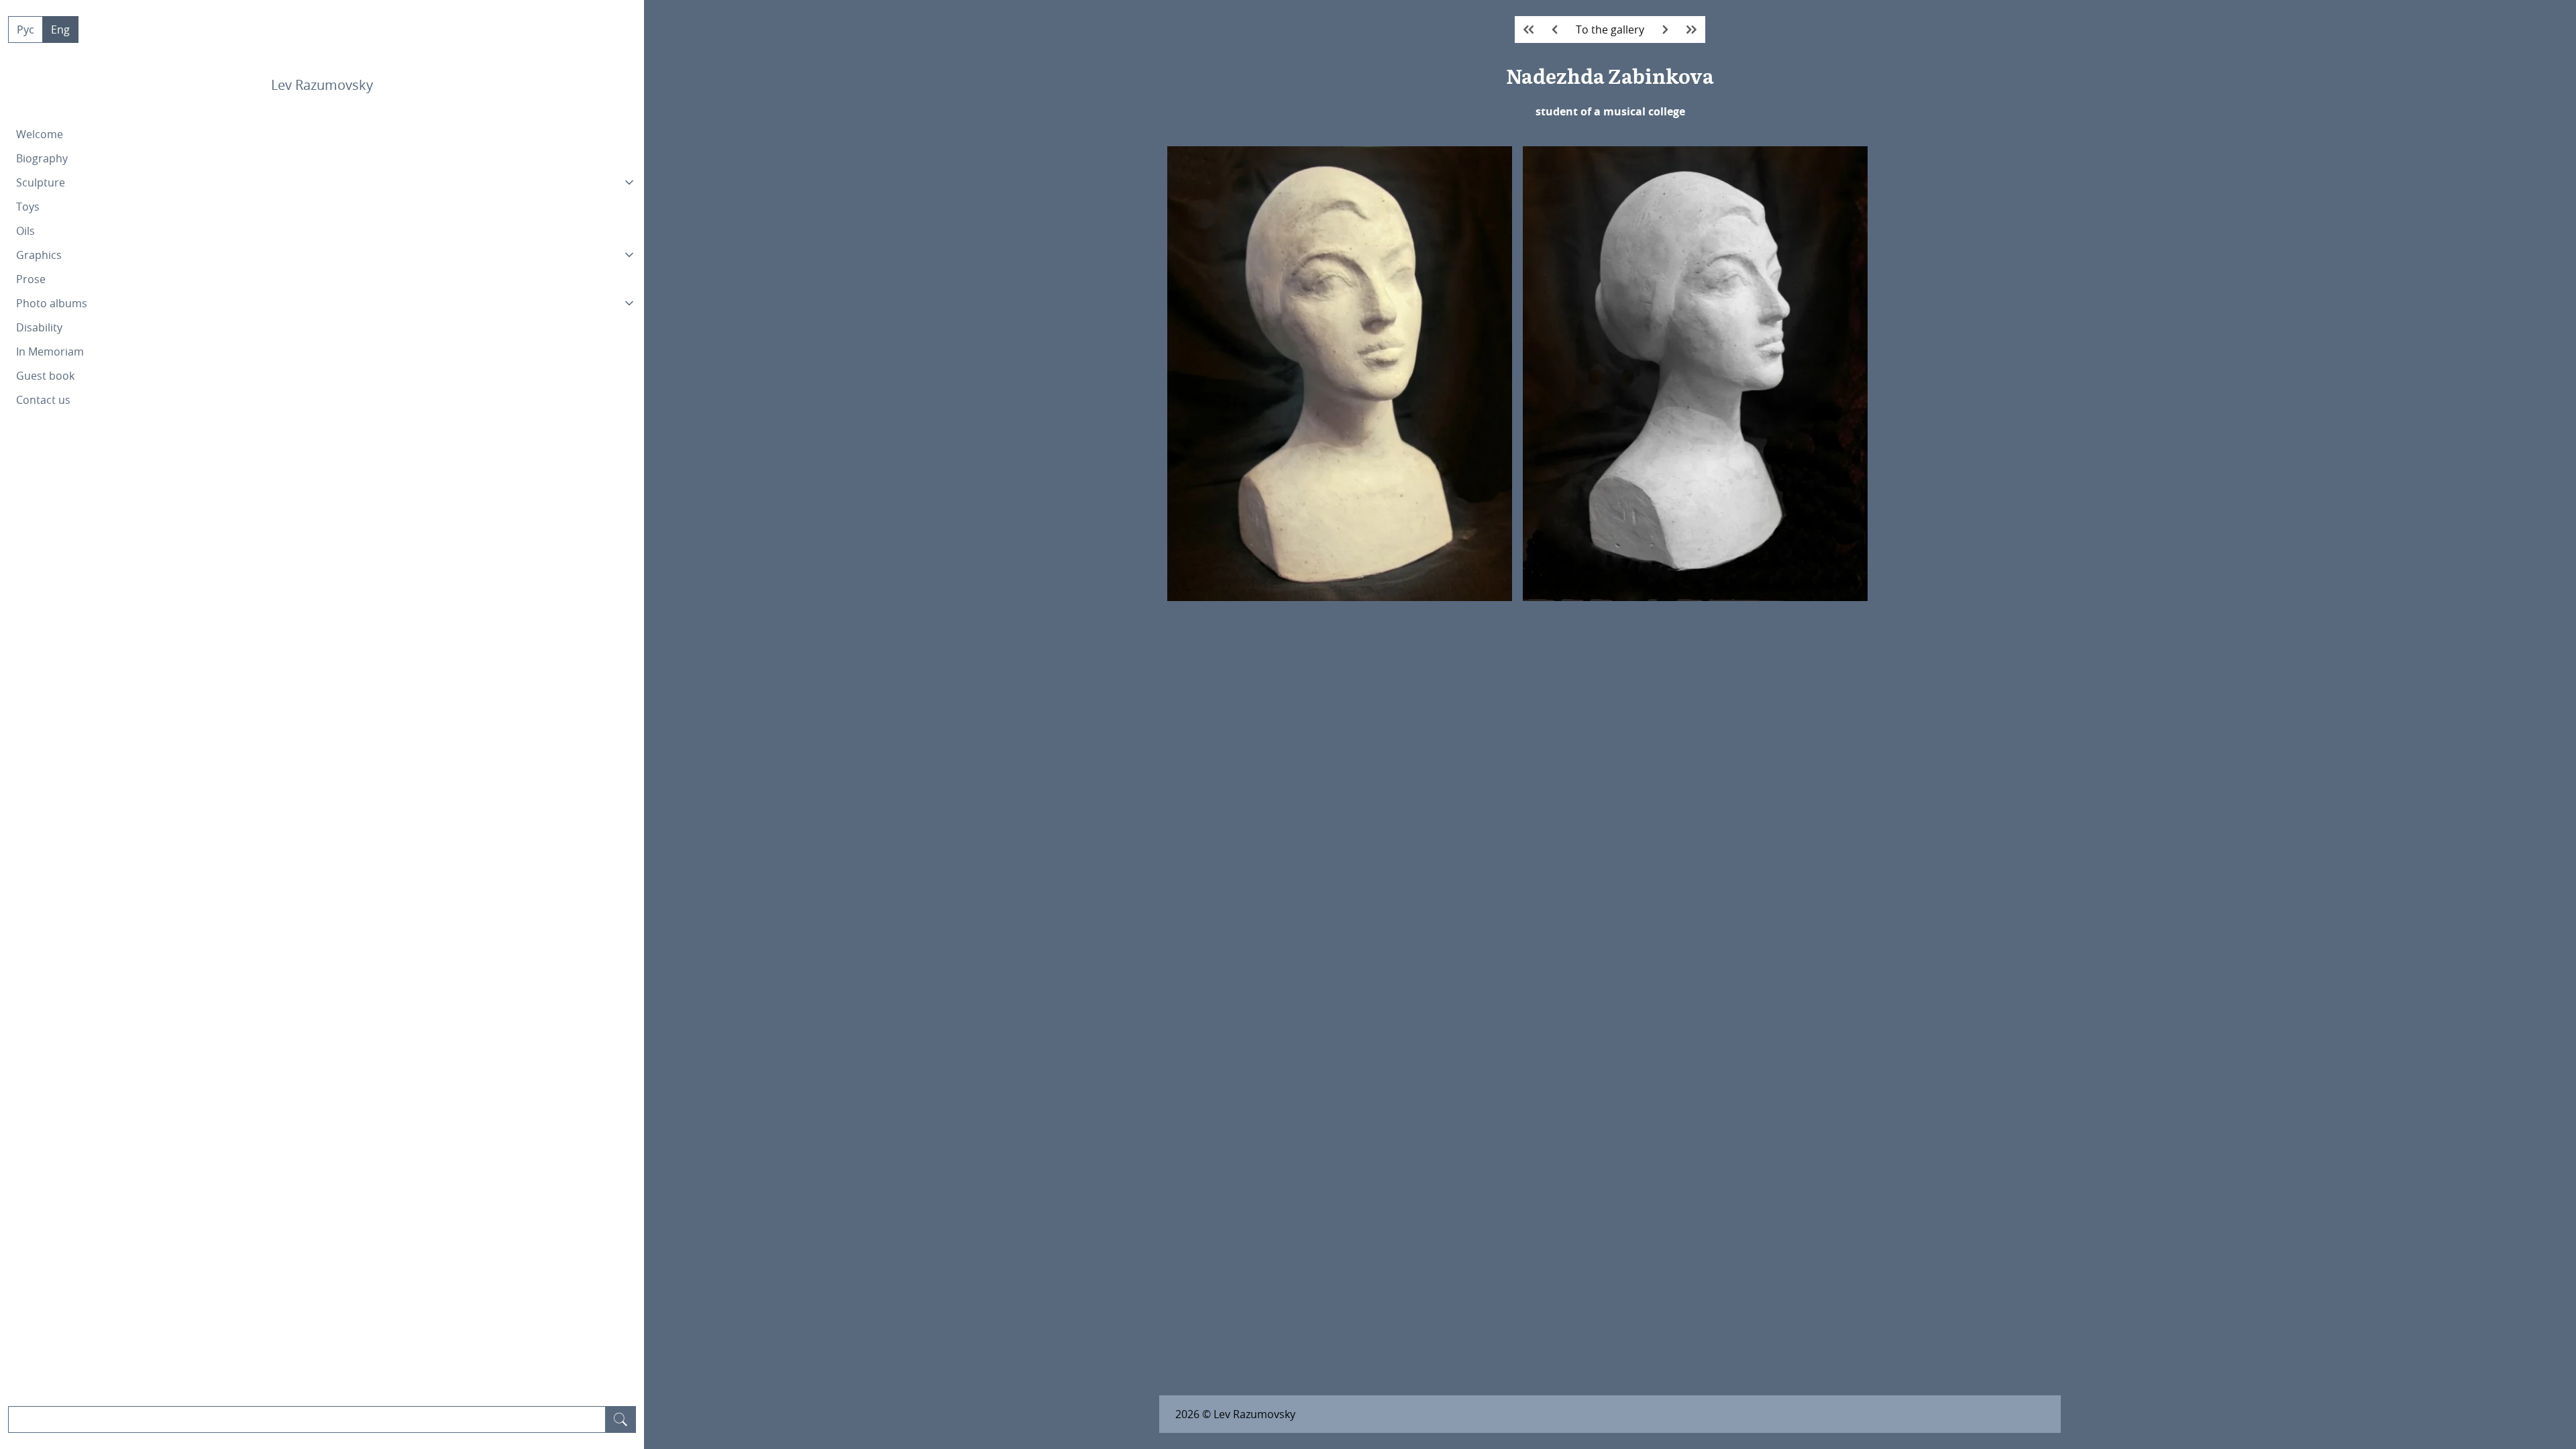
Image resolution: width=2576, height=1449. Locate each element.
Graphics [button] (39, 255)
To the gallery (1610, 30)
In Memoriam (50, 352)
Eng (60, 30)
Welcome (40, 134)
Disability (39, 327)
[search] (621, 1419)
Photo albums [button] (52, 303)
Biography (42, 158)
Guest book (45, 376)
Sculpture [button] (41, 182)
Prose (31, 279)
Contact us (43, 400)
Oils (25, 231)
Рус (25, 30)
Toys (28, 207)
